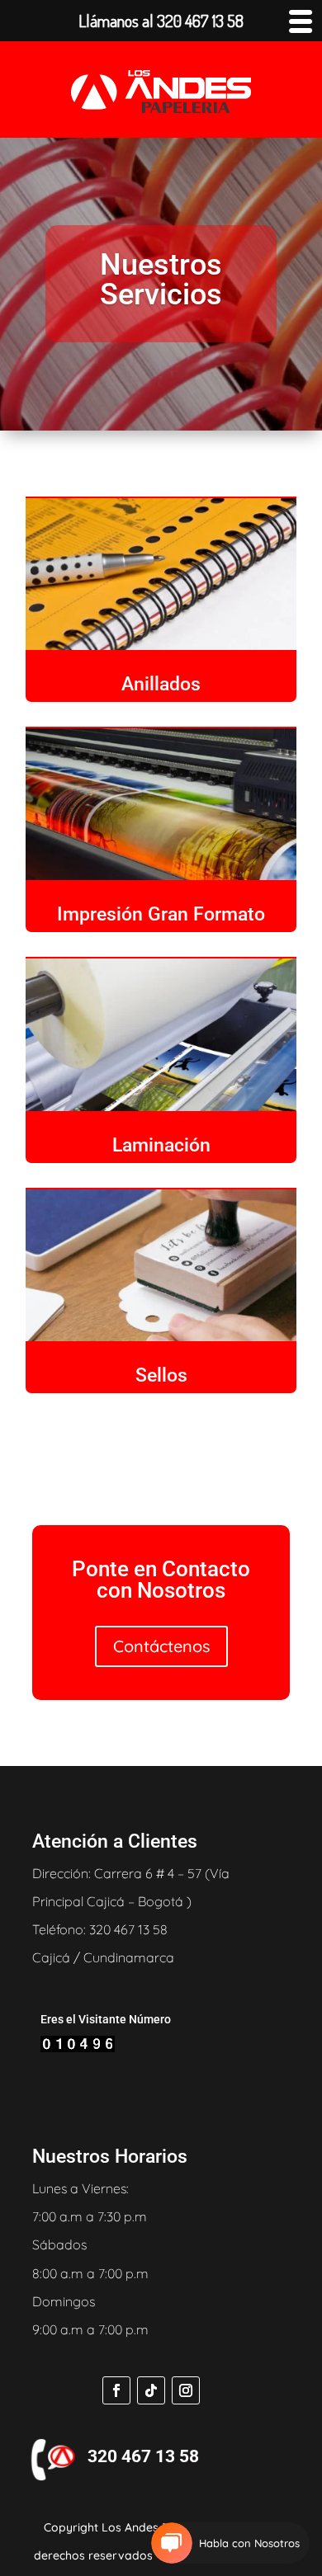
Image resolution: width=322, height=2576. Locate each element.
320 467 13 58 (143, 2456)
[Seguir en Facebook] (116, 2390)
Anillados (161, 684)
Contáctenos (161, 1646)
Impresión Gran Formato (161, 914)
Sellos (161, 1375)
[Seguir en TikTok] (151, 2390)
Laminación (161, 1145)
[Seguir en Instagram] (186, 2390)
